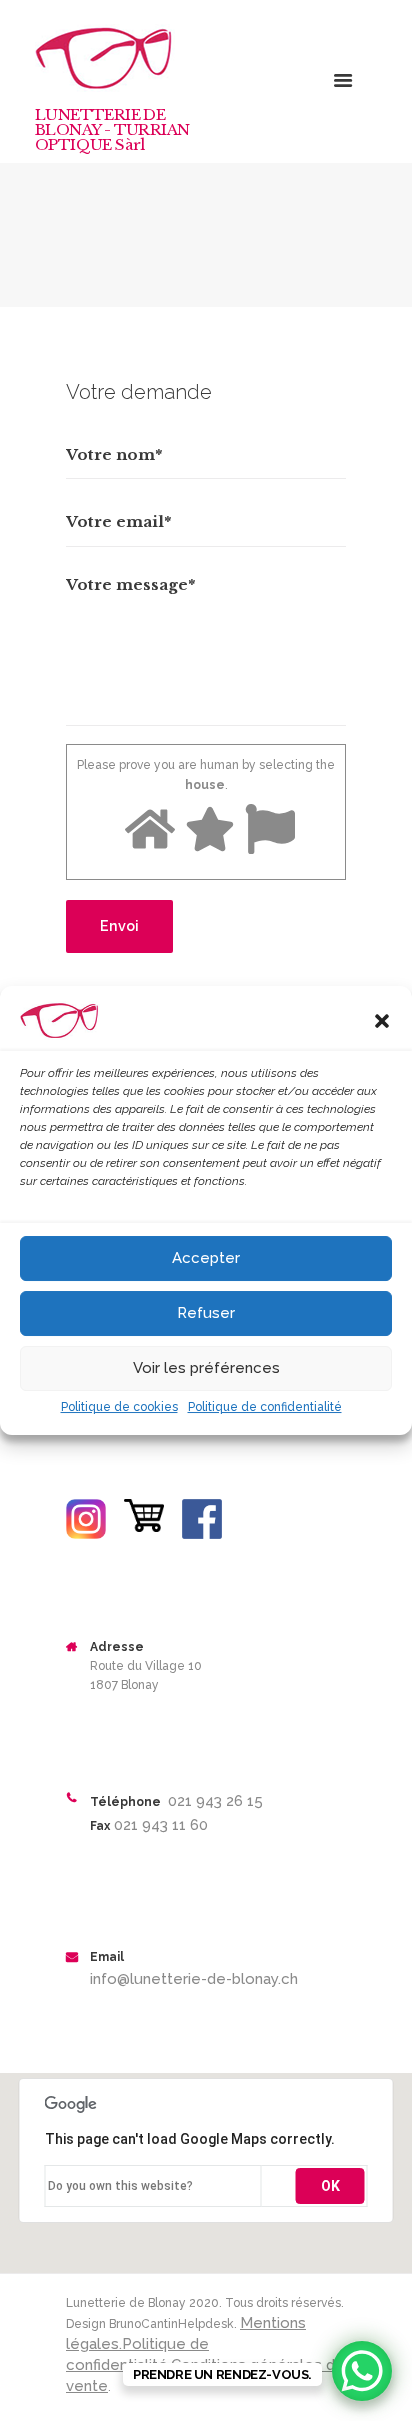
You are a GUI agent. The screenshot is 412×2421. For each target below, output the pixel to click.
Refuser (206, 1313)
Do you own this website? (120, 2186)
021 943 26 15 (213, 1801)
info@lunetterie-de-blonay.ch (194, 1979)
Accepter (206, 1258)
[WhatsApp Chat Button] (362, 2371)
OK (330, 2186)
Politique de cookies (119, 1407)
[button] (382, 1021)
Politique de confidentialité (265, 1407)
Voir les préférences (206, 1368)
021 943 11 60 (159, 1825)
